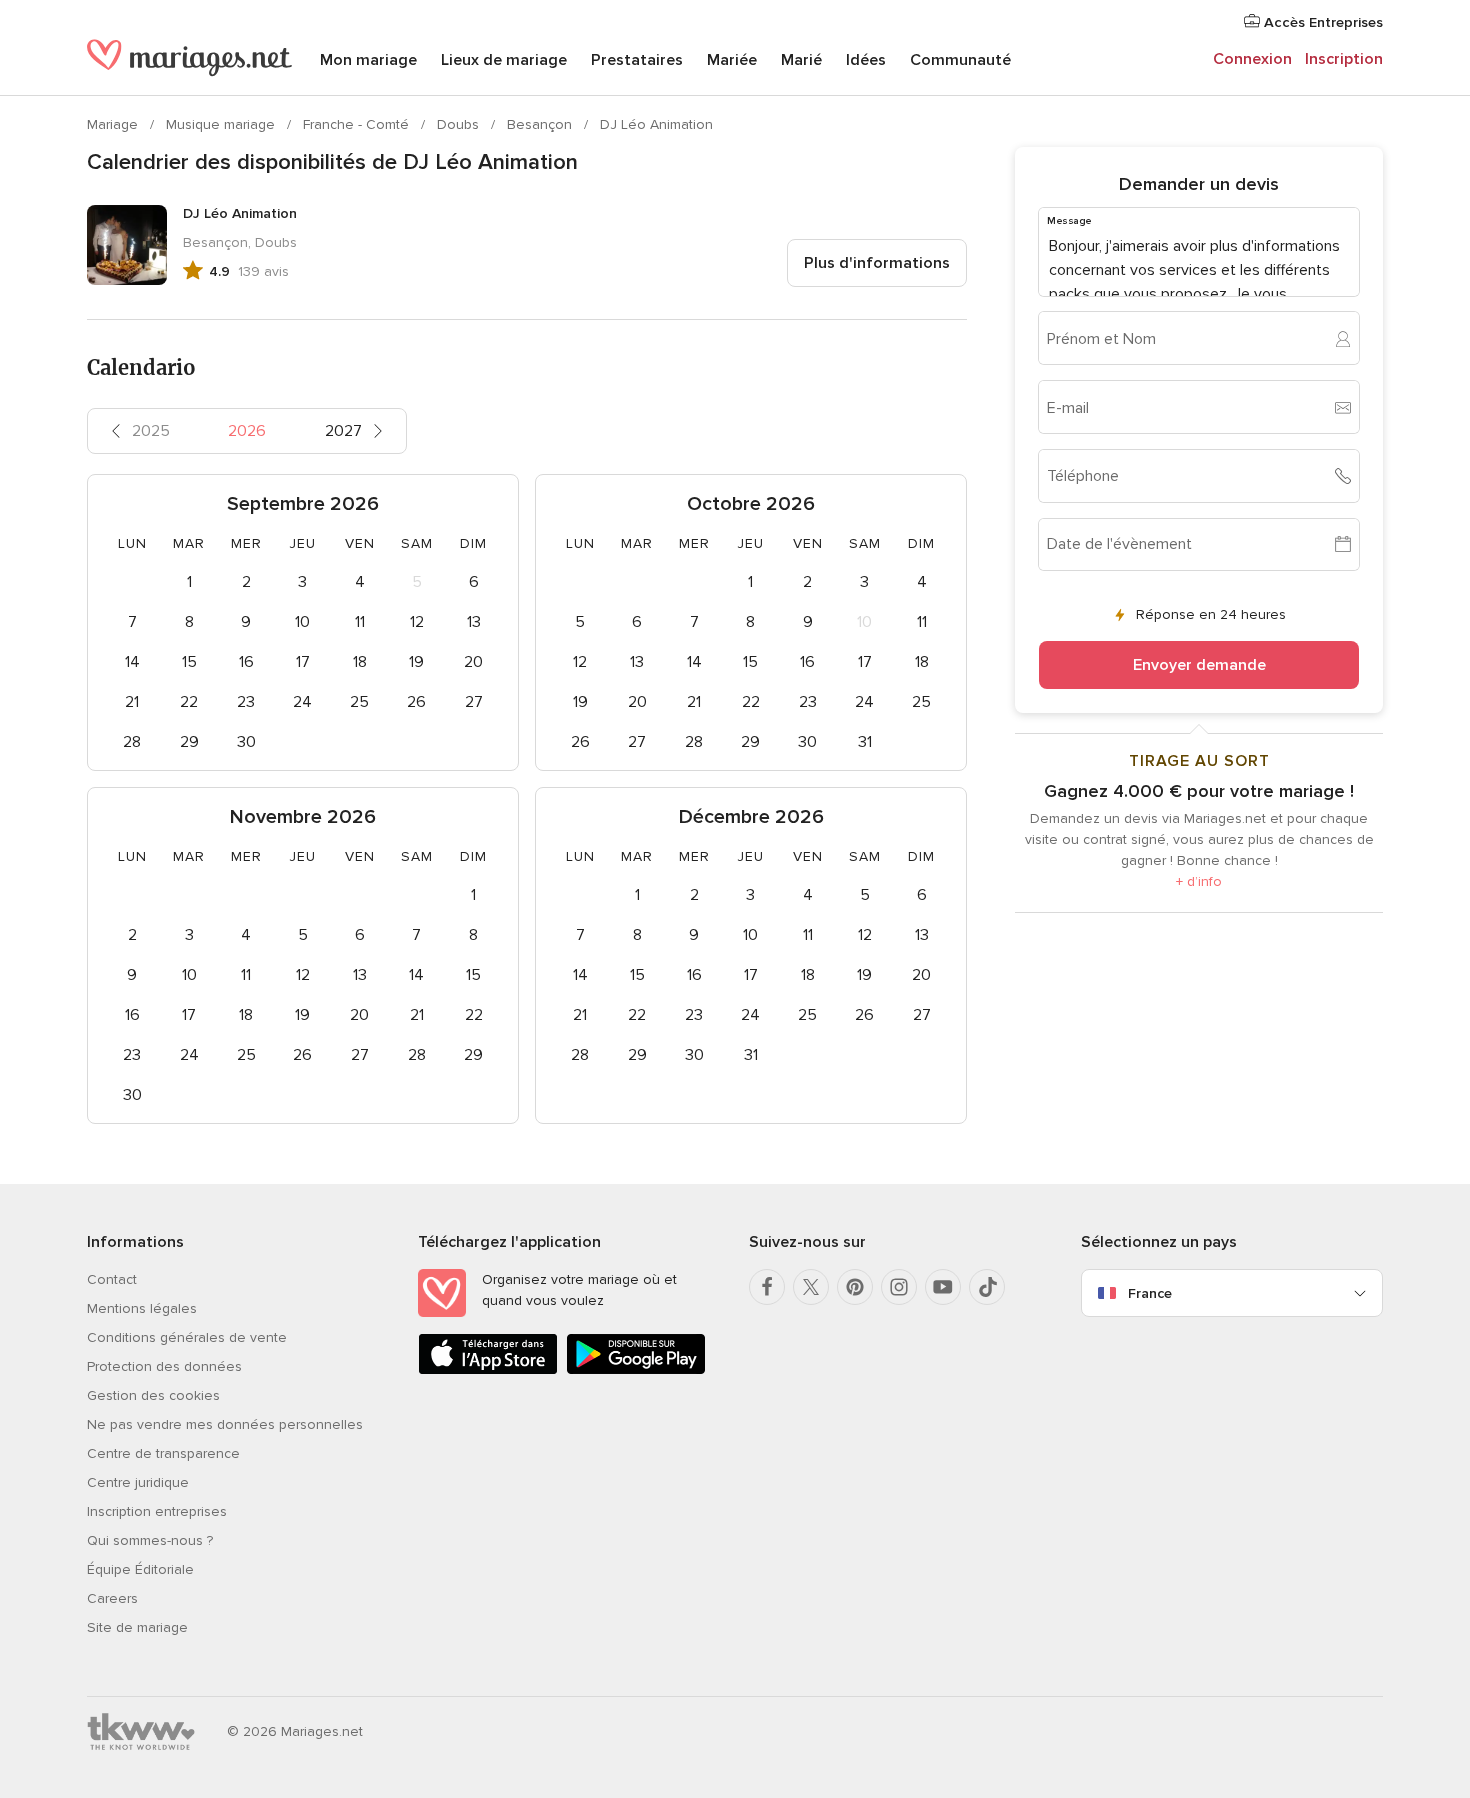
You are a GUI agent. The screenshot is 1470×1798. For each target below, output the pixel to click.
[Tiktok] (987, 1287)
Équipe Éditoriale (140, 1569)
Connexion (1252, 59)
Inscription (1344, 59)
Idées (866, 60)
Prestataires (637, 60)
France (1150, 1293)
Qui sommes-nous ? (150, 1540)
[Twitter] (811, 1287)
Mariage (114, 124)
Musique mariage (222, 124)
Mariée (732, 60)
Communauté (960, 60)
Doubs (460, 124)
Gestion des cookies (153, 1395)
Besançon (541, 124)
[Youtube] (943, 1287)
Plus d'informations (877, 263)
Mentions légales (142, 1308)
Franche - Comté (358, 124)
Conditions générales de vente (187, 1337)
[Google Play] (636, 1370)
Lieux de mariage (504, 60)
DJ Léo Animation (656, 124)
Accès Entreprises (1321, 22)
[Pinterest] (855, 1287)
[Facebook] (767, 1287)
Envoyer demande (1199, 665)
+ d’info (1199, 881)
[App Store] (488, 1370)
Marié (801, 60)
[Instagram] (899, 1287)
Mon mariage (368, 60)
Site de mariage (137, 1627)
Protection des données (164, 1366)
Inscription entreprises (157, 1511)
